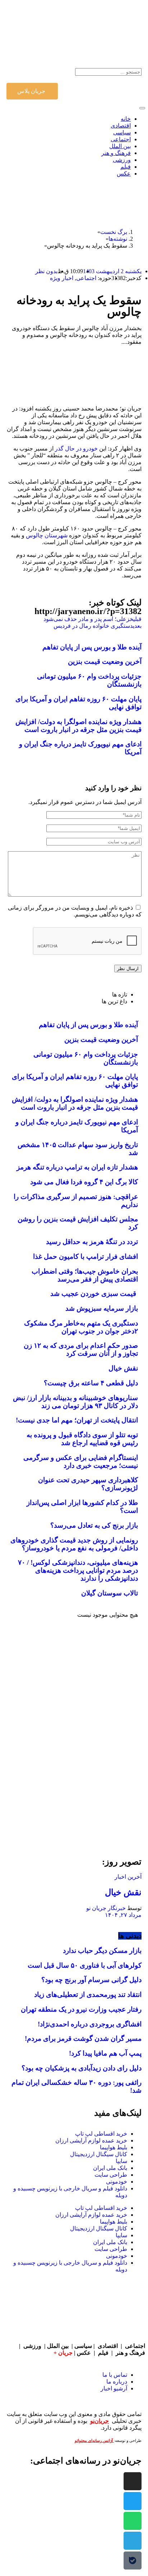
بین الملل (58, 2346)
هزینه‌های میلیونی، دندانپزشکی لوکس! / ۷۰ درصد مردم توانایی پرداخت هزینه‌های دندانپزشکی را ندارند (78, 1570)
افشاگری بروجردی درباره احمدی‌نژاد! (90, 2024)
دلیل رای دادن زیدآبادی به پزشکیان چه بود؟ (82, 2068)
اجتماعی (86, 278)
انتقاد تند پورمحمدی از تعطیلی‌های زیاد (88, 1995)
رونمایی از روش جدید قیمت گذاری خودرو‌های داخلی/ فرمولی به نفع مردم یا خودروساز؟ (74, 1544)
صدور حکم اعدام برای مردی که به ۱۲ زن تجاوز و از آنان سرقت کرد (81, 1349)
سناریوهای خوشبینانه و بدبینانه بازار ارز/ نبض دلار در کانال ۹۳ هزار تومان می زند (75, 1402)
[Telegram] (133, 2541)
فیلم (104, 2353)
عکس (85, 2353)
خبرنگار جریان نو (106, 1908)
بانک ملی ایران (110, 2168)
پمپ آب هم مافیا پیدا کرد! (105, 2053)
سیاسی (83, 2346)
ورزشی (32, 2346)
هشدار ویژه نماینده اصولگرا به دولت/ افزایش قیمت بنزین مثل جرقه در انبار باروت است (78, 726)
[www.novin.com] (88, 1786)
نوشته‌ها (118, 239)
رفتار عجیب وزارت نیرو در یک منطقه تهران (81, 2009)
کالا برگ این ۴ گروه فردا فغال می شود (84, 1182)
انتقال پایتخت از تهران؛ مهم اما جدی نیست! (77, 1420)
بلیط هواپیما (114, 2147)
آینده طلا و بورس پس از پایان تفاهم (92, 647)
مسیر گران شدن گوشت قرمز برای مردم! (83, 2038)
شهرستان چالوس (47, 535)
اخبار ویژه (62, 278)
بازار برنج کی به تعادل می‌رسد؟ (94, 1525)
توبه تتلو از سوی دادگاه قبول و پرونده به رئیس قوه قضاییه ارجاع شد (82, 1439)
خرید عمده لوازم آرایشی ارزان (91, 2140)
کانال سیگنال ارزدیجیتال (99, 2154)
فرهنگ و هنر (130, 2353)
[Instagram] (133, 2481)
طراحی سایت (111, 2175)
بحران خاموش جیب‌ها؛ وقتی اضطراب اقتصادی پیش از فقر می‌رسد (85, 1275)
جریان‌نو (100, 2421)
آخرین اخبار (128, 1877)
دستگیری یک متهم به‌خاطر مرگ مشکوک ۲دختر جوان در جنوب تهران (81, 1327)
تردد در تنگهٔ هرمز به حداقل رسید (92, 1242)
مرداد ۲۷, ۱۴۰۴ (123, 1915)
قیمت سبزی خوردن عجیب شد (94, 1294)
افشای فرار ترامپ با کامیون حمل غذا (85, 1256)
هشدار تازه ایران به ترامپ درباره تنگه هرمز (77, 1167)
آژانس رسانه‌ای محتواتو (94, 2441)
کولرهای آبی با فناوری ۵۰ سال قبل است (85, 1965)
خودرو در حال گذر (76, 448)
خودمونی (117, 2182)
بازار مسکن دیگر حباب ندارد (102, 1951)
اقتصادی (108, 2346)
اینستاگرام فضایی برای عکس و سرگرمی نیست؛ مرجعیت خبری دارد (81, 1462)
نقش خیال (123, 1368)
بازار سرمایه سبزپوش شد (102, 1308)
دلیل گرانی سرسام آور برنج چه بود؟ (91, 1980)
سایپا (121, 2161)
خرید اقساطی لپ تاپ (101, 2134)
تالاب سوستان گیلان (110, 1593)
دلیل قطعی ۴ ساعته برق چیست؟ (91, 1383)
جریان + (63, 2353)
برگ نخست (114, 232)
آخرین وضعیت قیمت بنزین (105, 661)
